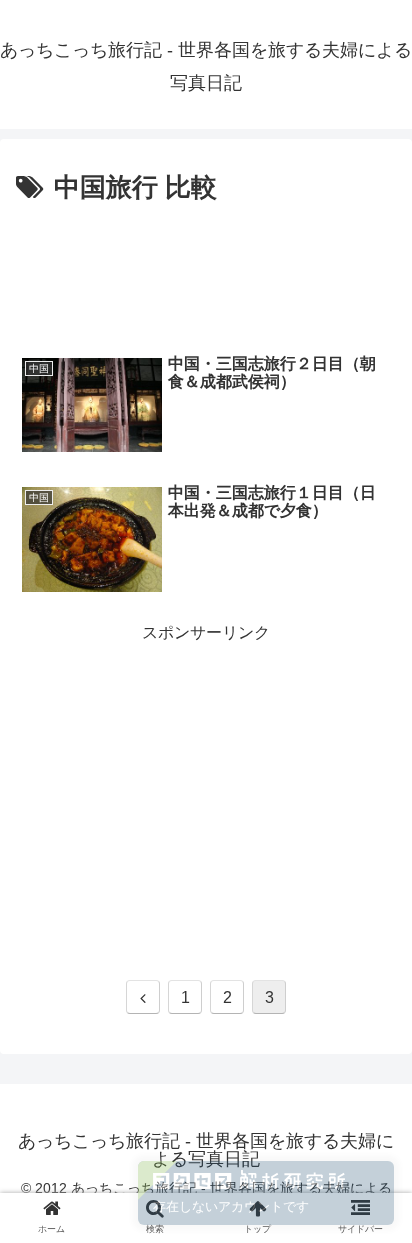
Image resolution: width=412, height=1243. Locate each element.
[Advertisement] (206, 271)
